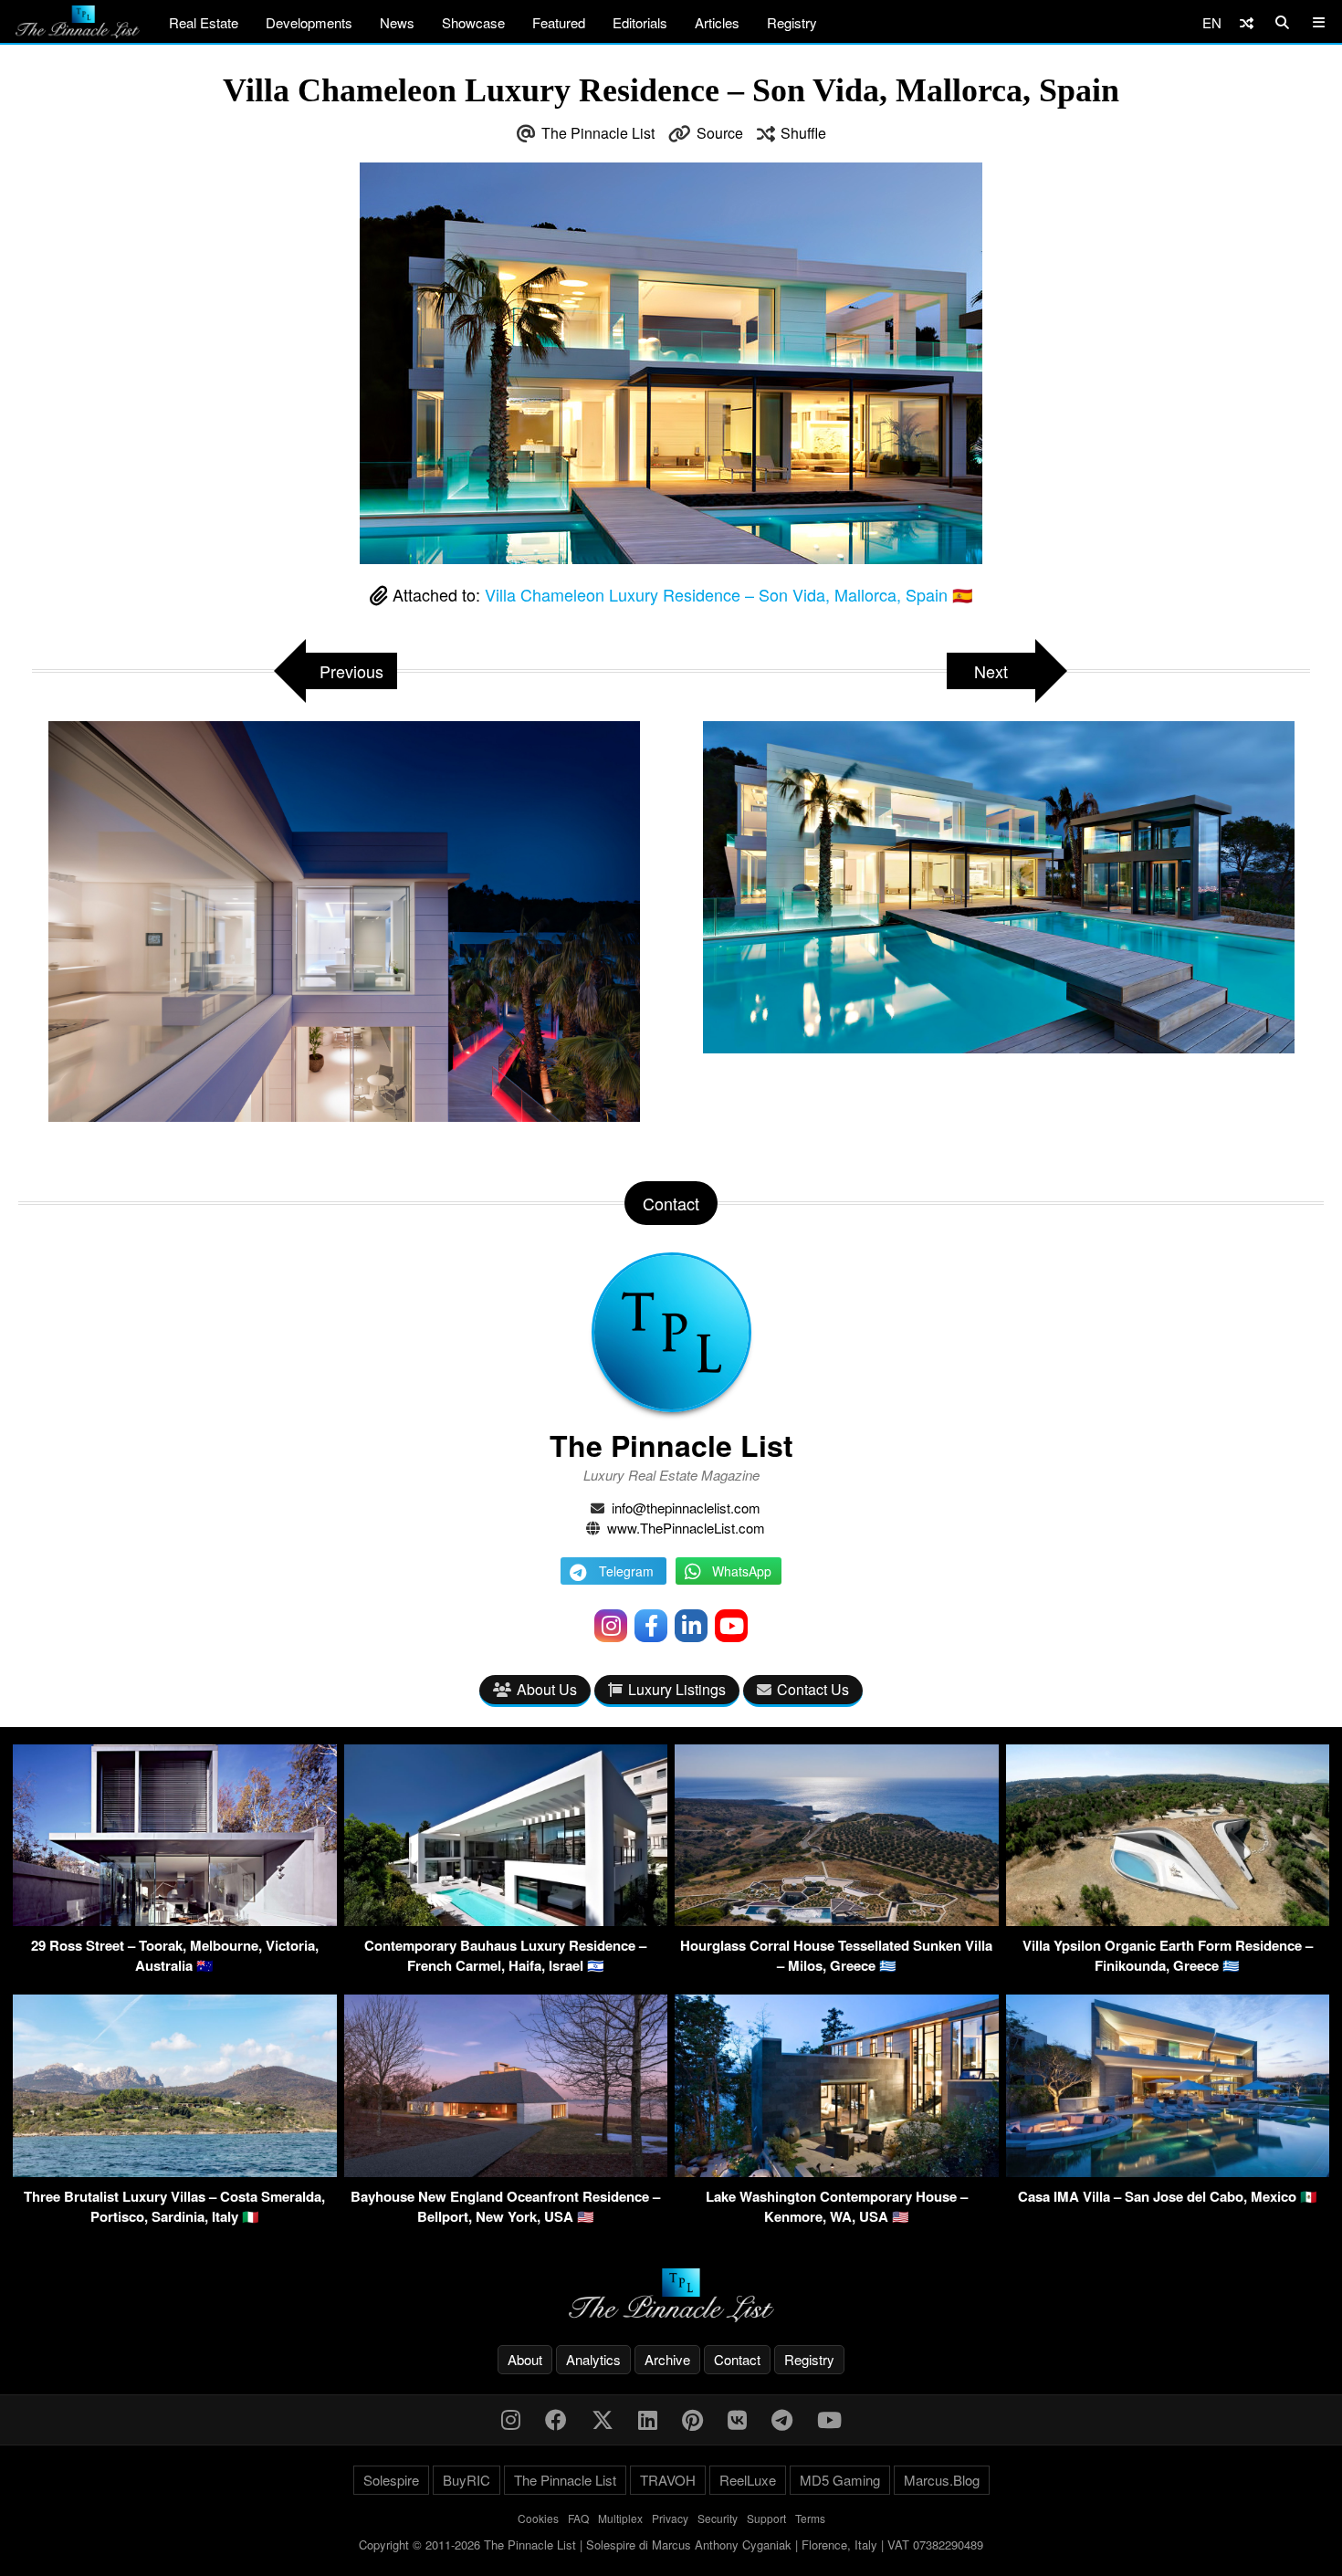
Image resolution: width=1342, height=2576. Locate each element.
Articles (717, 22)
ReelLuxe (748, 2480)
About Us (547, 1689)
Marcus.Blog (942, 2480)
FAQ (578, 2518)
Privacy (670, 2518)
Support (766, 2518)
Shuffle (803, 133)
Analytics (593, 2359)
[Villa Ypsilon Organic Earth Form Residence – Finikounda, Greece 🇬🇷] (1168, 1920)
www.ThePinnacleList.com (686, 1528)
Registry (792, 22)
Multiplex (620, 2518)
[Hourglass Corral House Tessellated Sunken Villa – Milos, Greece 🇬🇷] (837, 1920)
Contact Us (813, 1689)
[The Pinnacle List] (671, 2295)
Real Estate (204, 22)
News (397, 22)
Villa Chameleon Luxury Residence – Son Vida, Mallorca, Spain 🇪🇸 (729, 594)
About (525, 2359)
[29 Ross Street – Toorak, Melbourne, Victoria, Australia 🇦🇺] (175, 1920)
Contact (737, 2359)
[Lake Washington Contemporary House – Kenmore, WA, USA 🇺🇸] (837, 2171)
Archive (667, 2359)
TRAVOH (668, 2480)
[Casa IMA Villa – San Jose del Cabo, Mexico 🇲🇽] (1168, 2171)
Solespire (391, 2480)
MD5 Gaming (840, 2480)
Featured (559, 22)
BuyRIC (467, 2480)
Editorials (640, 22)
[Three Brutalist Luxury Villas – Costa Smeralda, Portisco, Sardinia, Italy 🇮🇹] (175, 2171)
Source (720, 133)
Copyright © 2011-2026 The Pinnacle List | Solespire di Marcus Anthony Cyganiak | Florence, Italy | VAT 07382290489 (671, 2545)
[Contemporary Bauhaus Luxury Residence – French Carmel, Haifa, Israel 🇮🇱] (506, 1920)
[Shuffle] (1247, 22)
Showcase (473, 22)
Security (718, 2518)
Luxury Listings (677, 1689)
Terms (810, 2518)
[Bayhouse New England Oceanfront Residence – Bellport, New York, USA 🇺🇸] (506, 2171)
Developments (309, 22)
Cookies (538, 2518)
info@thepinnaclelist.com (686, 1508)
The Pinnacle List (598, 133)
